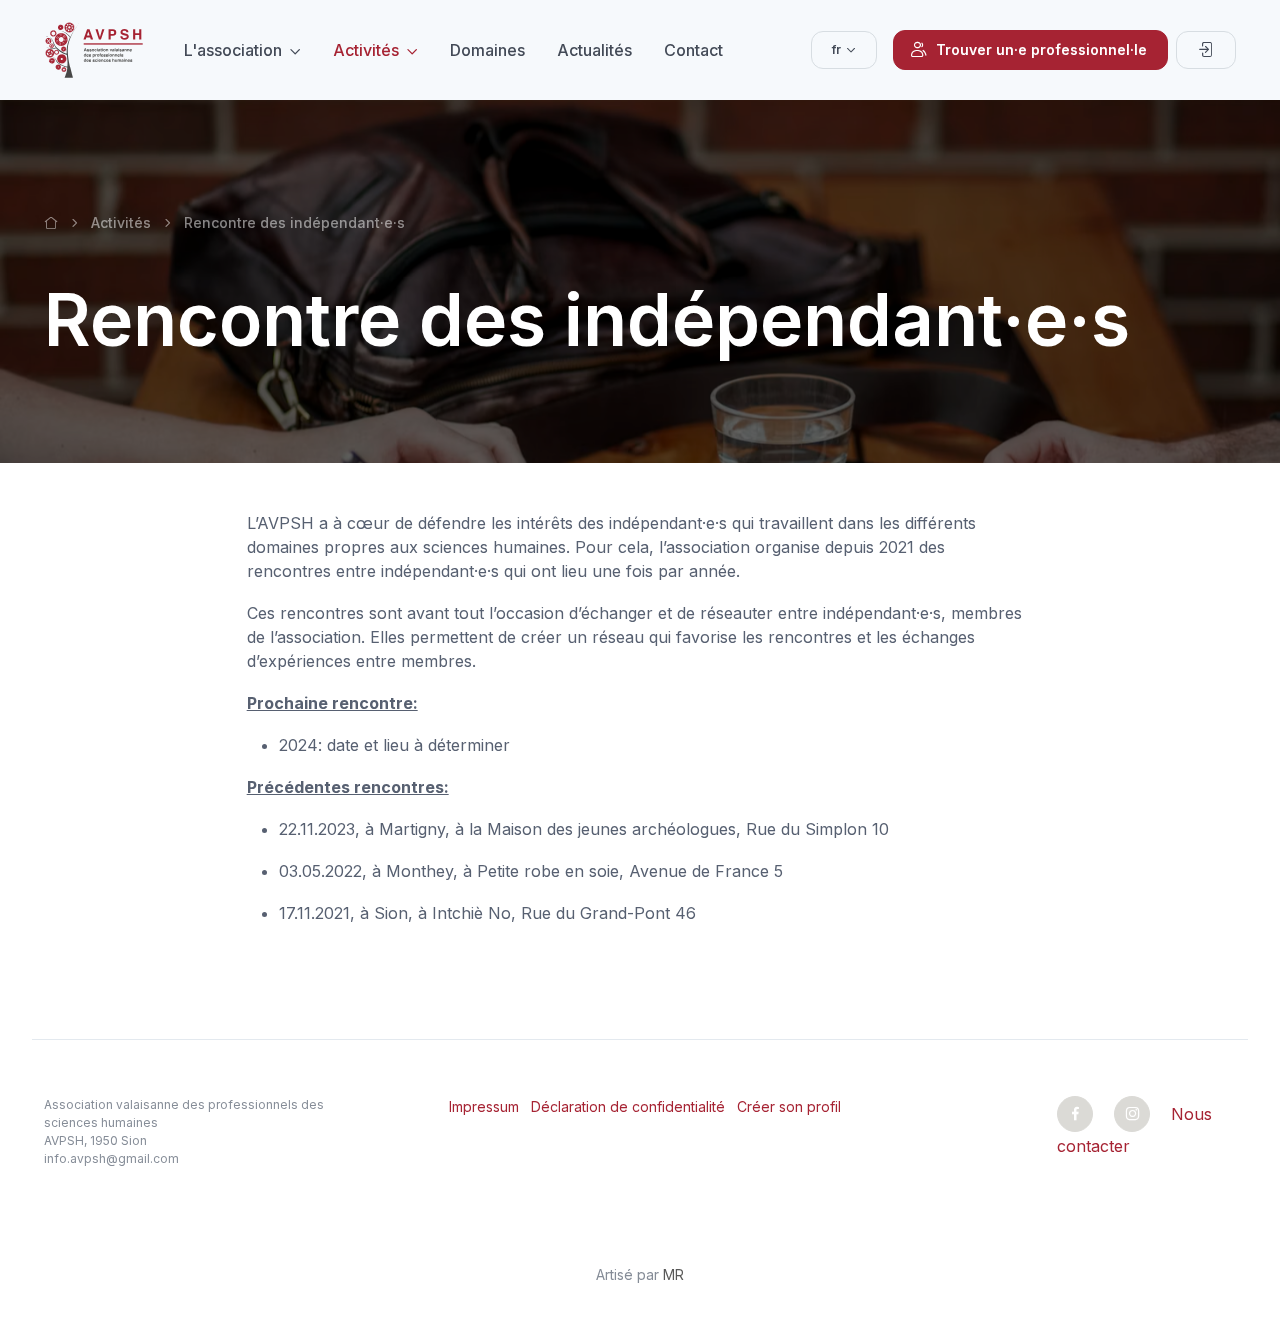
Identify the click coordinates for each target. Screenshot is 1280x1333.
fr (836, 49)
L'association (233, 50)
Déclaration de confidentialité (628, 1106)
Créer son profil (789, 1106)
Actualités (594, 50)
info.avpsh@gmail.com (111, 1158)
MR (673, 1274)
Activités (366, 50)
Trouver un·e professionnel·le (1041, 49)
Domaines (487, 50)
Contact (693, 50)
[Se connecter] (1206, 50)
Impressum (484, 1106)
